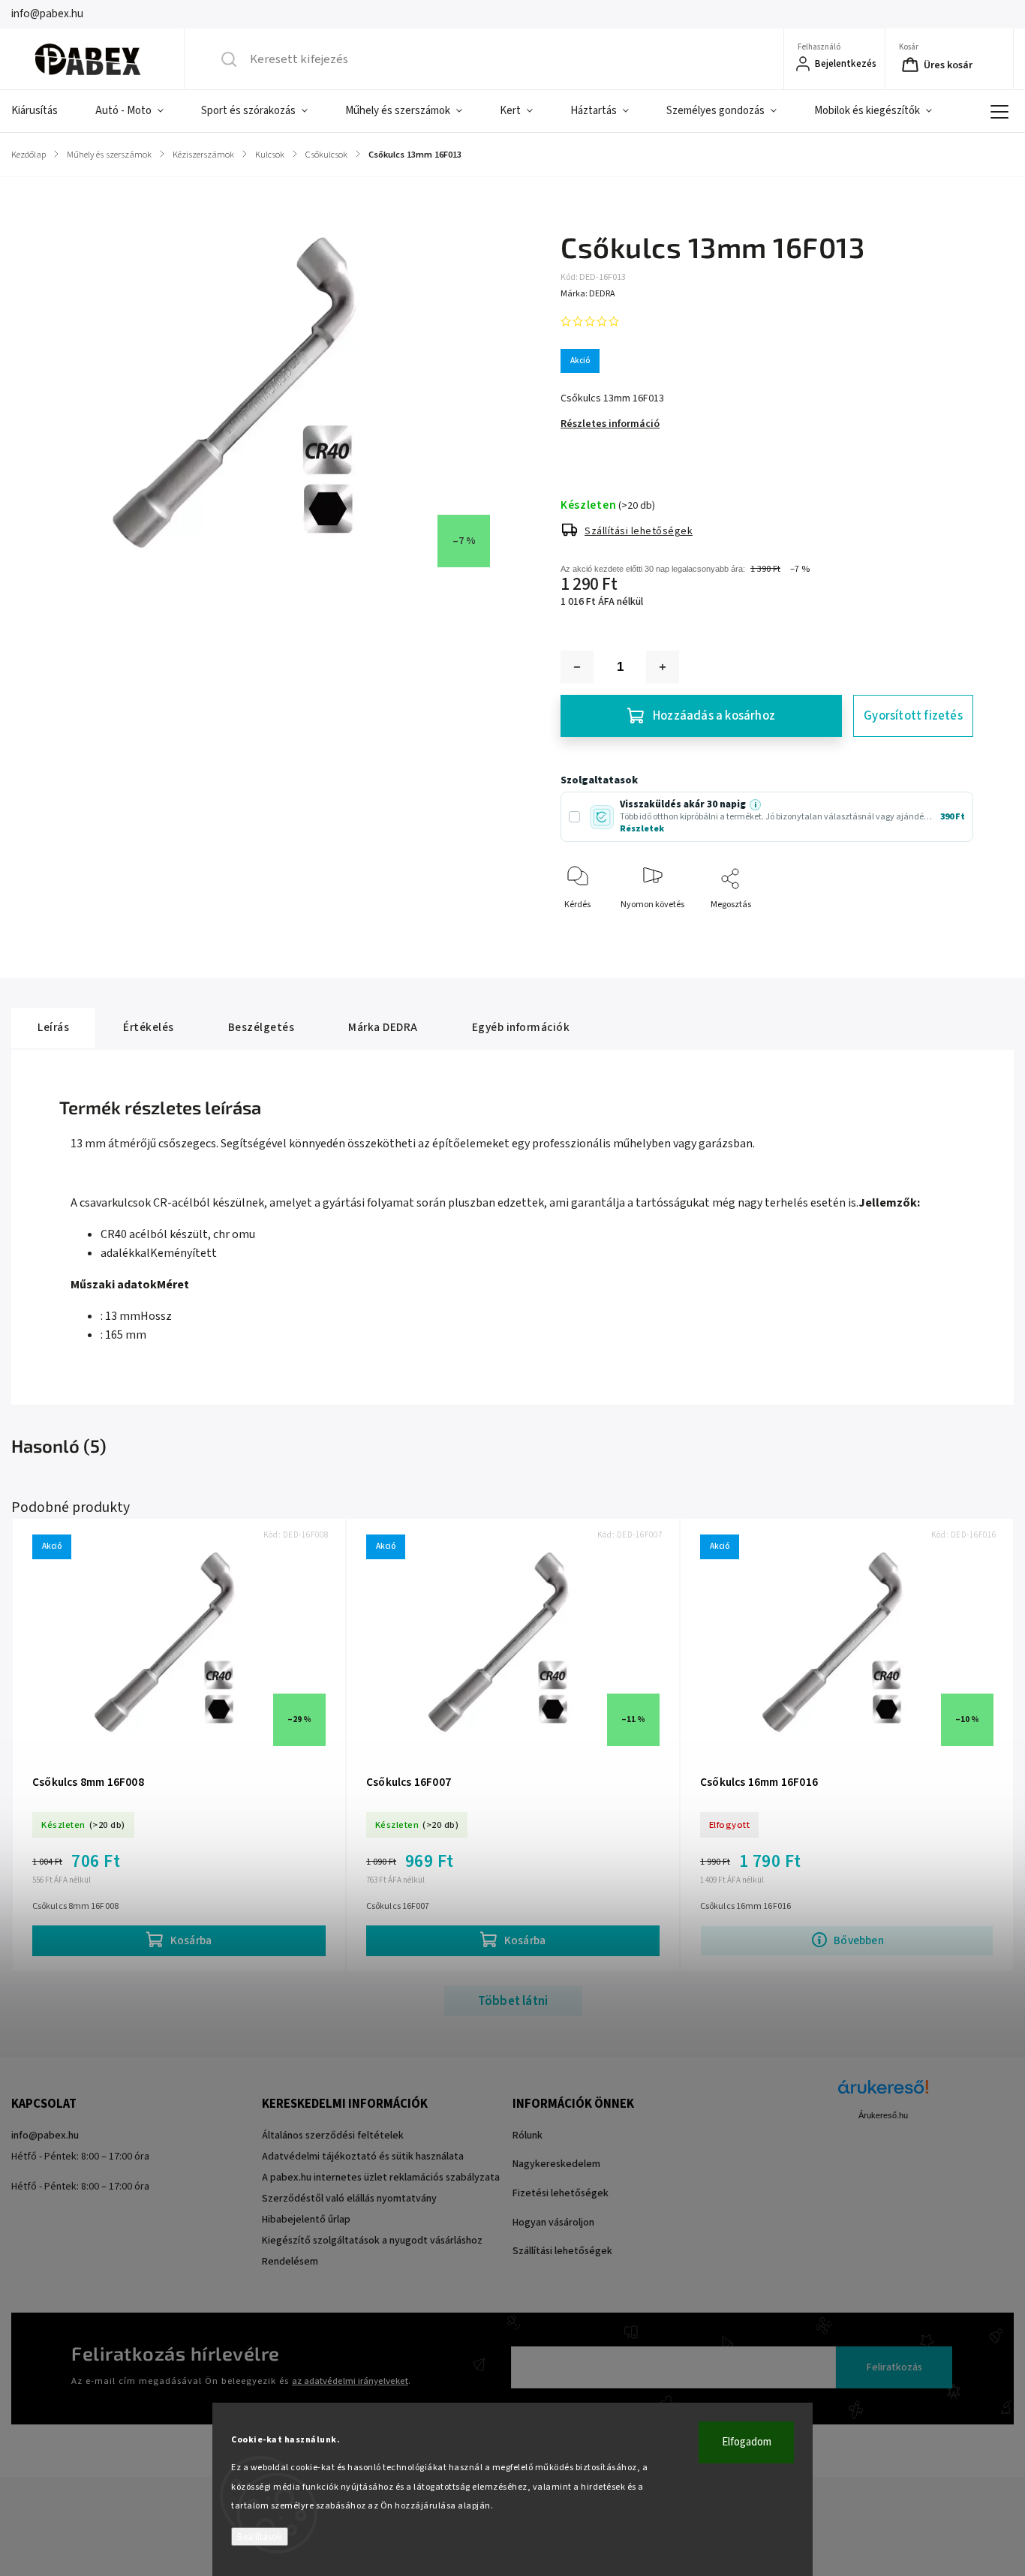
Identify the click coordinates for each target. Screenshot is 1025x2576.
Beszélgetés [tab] (262, 1027)
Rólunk (528, 2136)
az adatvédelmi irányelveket (350, 2381)
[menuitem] (44, 111)
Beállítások (260, 2537)
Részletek (642, 829)
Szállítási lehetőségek (639, 531)
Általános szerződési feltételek (333, 2136)
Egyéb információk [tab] (521, 1027)
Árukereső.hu (883, 2115)
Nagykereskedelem (556, 2164)
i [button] (755, 805)
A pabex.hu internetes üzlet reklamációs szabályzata (381, 2178)
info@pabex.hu (45, 2136)
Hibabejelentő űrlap (306, 2220)
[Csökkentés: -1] (577, 667)
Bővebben (859, 1940)
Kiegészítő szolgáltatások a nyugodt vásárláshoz (372, 2241)
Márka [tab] (383, 1027)
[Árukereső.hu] (883, 2095)
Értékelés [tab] (149, 1027)
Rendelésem (290, 2262)
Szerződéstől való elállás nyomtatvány (349, 2199)
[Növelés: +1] (663, 667)
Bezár (949, 929)
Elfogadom (747, 2442)
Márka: (588, 294)
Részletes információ (610, 424)
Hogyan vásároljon (553, 2223)
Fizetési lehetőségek (561, 2193)
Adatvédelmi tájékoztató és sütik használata (363, 2157)
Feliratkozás (894, 2367)
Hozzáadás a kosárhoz (714, 716)
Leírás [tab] (53, 1027)
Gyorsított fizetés (913, 716)
